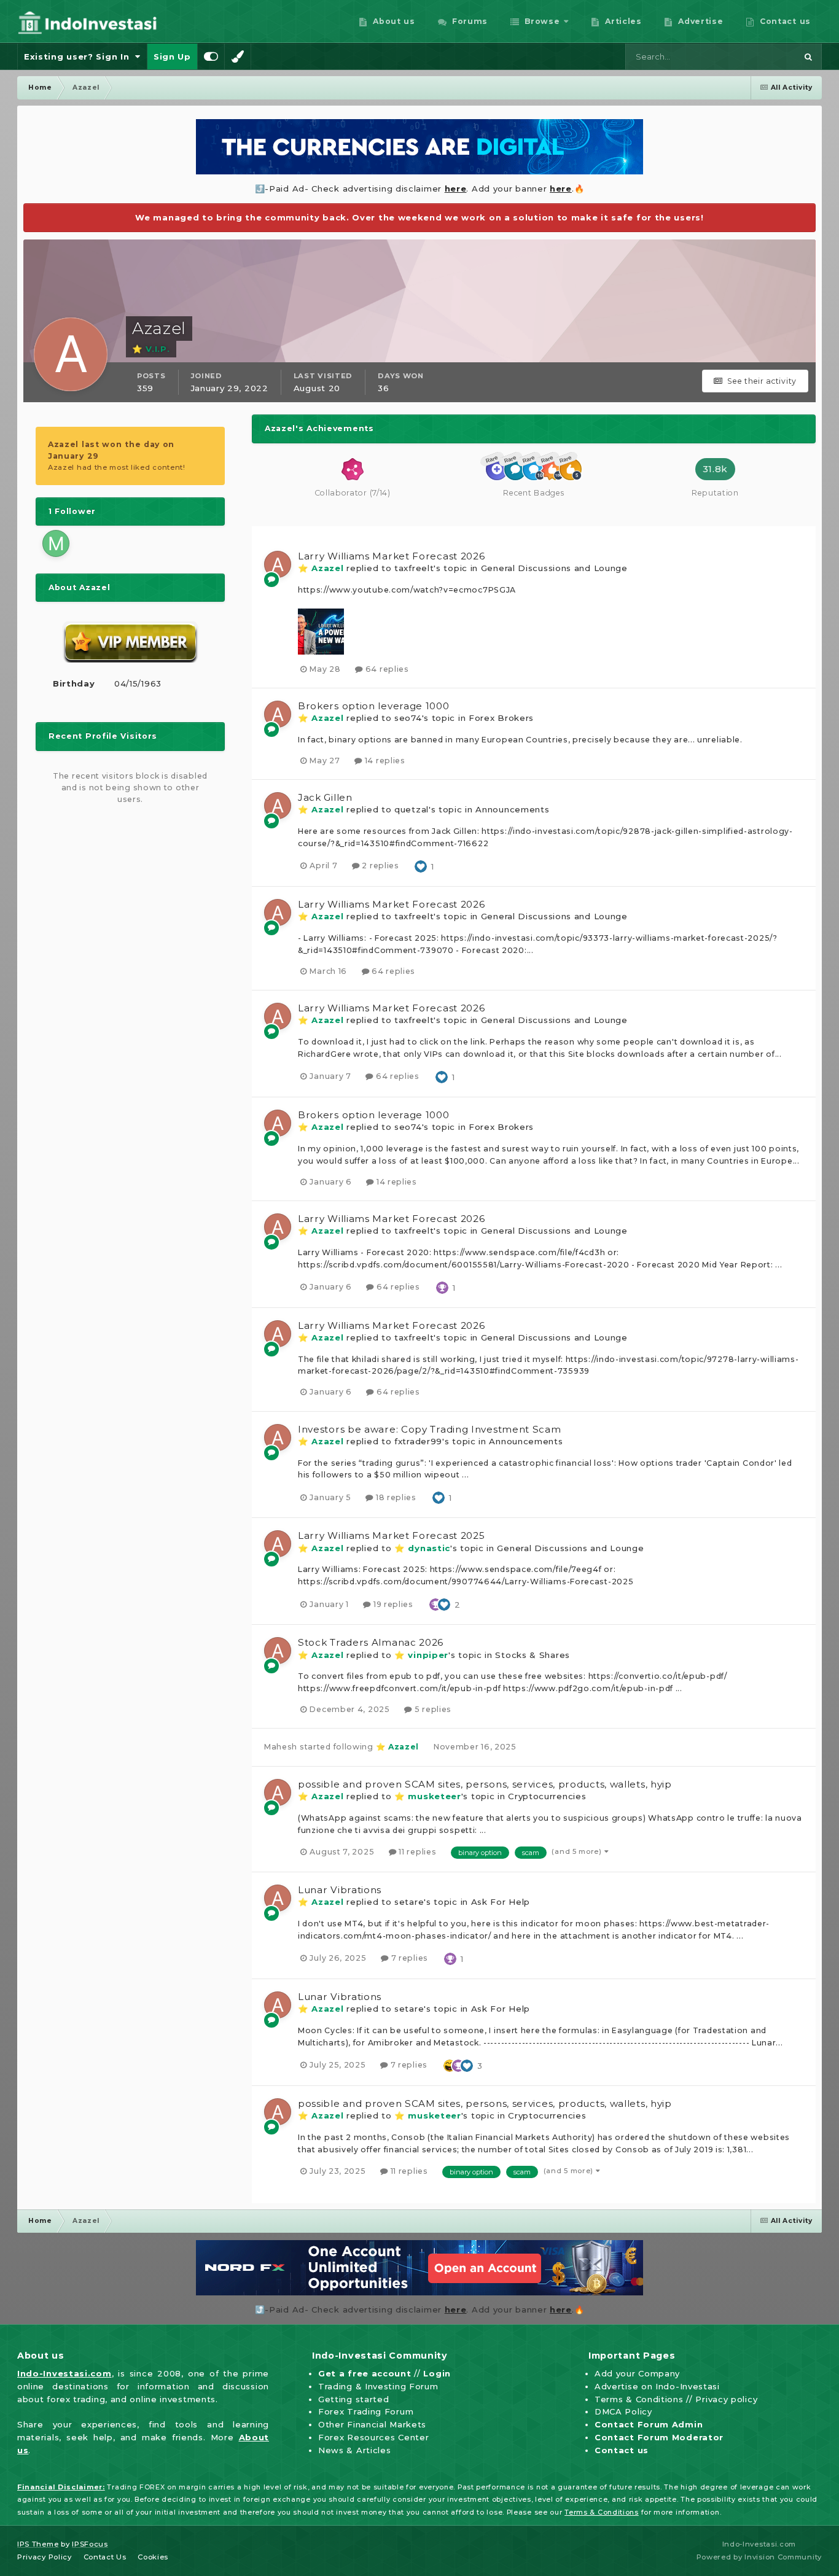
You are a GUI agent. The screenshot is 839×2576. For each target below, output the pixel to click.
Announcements (512, 809)
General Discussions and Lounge (554, 568)
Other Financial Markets (372, 2424)
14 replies (384, 761)
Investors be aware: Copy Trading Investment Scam (430, 1429)
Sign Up (172, 56)
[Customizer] (211, 56)
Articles (622, 21)
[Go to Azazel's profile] (278, 564)
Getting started (354, 2399)
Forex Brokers (501, 718)
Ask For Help (501, 1902)
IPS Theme (38, 2544)
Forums (468, 21)
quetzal (412, 809)
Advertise (700, 21)
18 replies (395, 1497)
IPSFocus (90, 2544)
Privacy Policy (45, 2557)
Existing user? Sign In (80, 56)
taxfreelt (414, 568)
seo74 (408, 718)
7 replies (408, 1958)
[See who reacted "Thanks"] (442, 1286)
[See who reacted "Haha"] (450, 2064)
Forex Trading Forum (366, 2411)
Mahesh (281, 1747)
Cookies (153, 2557)
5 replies (432, 1709)
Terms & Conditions (639, 2399)
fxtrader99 (418, 1441)
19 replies (392, 1604)
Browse (541, 21)
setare (409, 1902)
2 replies (380, 866)
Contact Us (105, 2557)
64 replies (386, 669)
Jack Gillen (325, 797)
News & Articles (355, 2450)
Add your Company (637, 2373)
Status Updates (750, 56)
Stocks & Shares (533, 1655)
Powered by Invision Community (759, 2557)
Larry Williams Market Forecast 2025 (392, 1535)
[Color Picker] (238, 56)
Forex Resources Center (373, 2437)
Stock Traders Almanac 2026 (371, 1642)
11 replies (416, 1852)
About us (393, 21)
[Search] (808, 56)
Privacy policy (726, 2399)
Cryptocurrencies (547, 1796)
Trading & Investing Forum (378, 2386)
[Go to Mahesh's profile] (56, 543)
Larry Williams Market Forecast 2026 (392, 556)
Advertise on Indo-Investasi (657, 2386)
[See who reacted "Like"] (421, 865)
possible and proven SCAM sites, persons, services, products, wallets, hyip (485, 1784)
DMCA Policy (623, 2411)
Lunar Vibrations (340, 1890)
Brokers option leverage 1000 (374, 706)
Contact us (784, 21)
